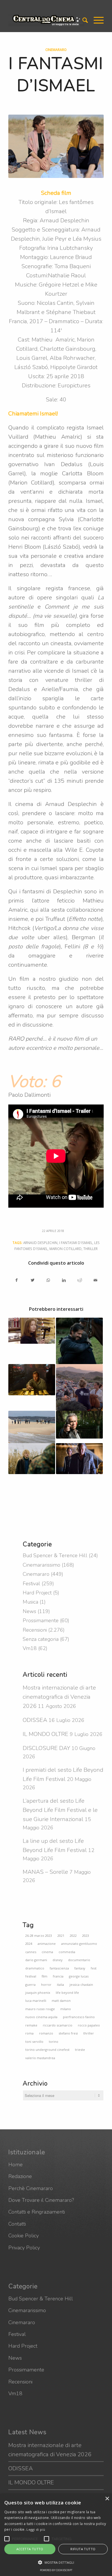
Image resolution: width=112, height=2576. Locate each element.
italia (60, 1985)
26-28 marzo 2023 (39, 1936)
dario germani (36, 1960)
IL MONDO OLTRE (46, 1734)
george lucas (79, 1976)
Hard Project (37, 1593)
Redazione (20, 2176)
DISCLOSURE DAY (46, 1748)
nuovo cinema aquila (41, 2017)
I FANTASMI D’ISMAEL (56, 74)
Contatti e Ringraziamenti (37, 2212)
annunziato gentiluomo (79, 1944)
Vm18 (30, 1648)
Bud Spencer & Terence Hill (55, 1555)
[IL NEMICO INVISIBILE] (79, 1425)
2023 (86, 1936)
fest (94, 1968)
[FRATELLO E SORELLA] (79, 1341)
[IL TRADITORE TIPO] (79, 1459)
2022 (73, 1936)
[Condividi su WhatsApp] (48, 1280)
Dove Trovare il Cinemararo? (41, 2200)
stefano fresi (68, 2033)
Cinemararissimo (41, 1565)
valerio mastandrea (40, 2058)
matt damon (61, 2001)
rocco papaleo (89, 2025)
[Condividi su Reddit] (80, 1280)
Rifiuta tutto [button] (83, 2549)
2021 (61, 1936)
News (29, 1611)
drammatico (35, 1968)
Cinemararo (56, 50)
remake (31, 2025)
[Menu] (96, 20)
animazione (47, 1944)
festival (31, 1976)
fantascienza (59, 1968)
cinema (47, 1952)
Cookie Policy (24, 2236)
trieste (80, 2050)
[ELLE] (32, 1331)
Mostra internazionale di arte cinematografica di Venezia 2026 (59, 1697)
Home (16, 2165)
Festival (31, 1584)
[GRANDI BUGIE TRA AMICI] (32, 1427)
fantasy (80, 1968)
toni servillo (34, 2042)
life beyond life (67, 1993)
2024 (29, 1944)
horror (46, 1985)
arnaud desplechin (40, 1243)
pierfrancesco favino (79, 2017)
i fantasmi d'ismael (76, 1243)
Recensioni (35, 1630)
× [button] (107, 2499)
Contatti (17, 2224)
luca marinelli (36, 2001)
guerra (30, 1985)
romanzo (46, 2033)
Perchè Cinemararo (31, 2188)
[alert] (56, 2535)
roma (29, 2033)
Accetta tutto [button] (30, 2549)
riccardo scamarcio (58, 2025)
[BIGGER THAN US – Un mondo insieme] (79, 1387)
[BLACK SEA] (32, 1380)
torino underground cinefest (47, 2050)
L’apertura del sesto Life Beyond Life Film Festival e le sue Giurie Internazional (60, 1810)
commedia (67, 1952)
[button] (7, 2539)
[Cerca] (82, 20)
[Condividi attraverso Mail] (96, 1280)
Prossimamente (41, 1620)
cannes (31, 1952)
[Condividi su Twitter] (32, 1280)
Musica (30, 1602)
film (45, 1976)
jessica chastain (81, 1985)
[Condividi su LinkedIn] (64, 1280)
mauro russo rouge (40, 2009)
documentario (79, 1960)
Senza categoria (41, 1639)
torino (54, 2042)
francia (58, 1976)
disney (58, 1960)
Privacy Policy (24, 2248)
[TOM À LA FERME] (32, 1459)
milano (66, 2009)
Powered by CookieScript (56, 2570)
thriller (90, 1249)
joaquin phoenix (38, 1993)
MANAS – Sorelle (45, 1872)
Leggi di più (36, 2529)
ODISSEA (35, 1720)
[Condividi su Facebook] (17, 1280)
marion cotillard (65, 1249)
